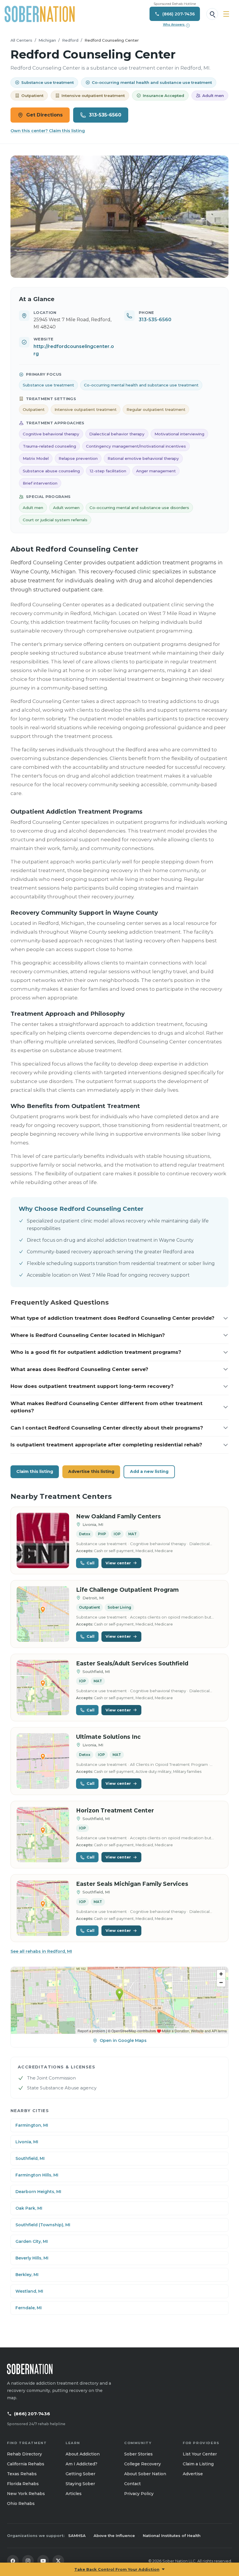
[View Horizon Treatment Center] (43, 1835)
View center (118, 1563)
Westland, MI (29, 2291)
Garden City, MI (32, 2241)
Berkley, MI (27, 2275)
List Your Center (200, 2454)
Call (90, 1563)
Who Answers (176, 25)
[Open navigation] (226, 14)
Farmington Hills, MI (37, 2175)
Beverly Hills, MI (32, 2258)
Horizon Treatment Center (115, 1811)
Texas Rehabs (22, 2474)
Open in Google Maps (123, 2040)
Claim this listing (35, 1471)
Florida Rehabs (23, 2484)
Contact (132, 2484)
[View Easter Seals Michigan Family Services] (43, 1908)
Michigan (47, 40)
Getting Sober (80, 2474)
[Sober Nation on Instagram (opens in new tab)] (28, 2561)
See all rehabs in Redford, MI (41, 1951)
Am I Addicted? (81, 2464)
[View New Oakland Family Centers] (43, 1541)
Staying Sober (80, 2484)
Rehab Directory (24, 2454)
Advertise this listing (91, 1471)
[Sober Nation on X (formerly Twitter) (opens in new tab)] (58, 2561)
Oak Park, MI (29, 2208)
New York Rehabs (26, 2494)
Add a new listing (149, 1471)
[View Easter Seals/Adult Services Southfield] (43, 1688)
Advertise (193, 2474)
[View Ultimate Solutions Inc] (43, 1761)
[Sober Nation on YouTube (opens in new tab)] (43, 2561)
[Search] (212, 14)
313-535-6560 (105, 115)
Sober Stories (138, 2454)
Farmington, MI (32, 2125)
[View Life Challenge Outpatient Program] (43, 1614)
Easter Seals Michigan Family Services (132, 1884)
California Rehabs (26, 2464)
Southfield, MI (30, 2158)
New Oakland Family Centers (118, 1516)
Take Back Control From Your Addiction (117, 2569)
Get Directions (44, 115)
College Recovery (143, 2464)
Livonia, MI (27, 2142)
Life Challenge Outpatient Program (127, 1590)
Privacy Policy (139, 2494)
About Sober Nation (145, 2474)
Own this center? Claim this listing (48, 131)
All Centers (21, 40)
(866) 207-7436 (32, 2414)
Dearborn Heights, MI (38, 2192)
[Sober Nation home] (40, 14)
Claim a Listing (198, 2464)
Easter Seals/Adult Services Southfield (132, 1664)
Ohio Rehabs (21, 2503)
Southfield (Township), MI (43, 2225)
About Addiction (83, 2454)
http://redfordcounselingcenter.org (74, 350)
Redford (70, 40)
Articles (74, 2494)
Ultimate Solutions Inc (108, 1737)
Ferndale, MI (29, 2308)
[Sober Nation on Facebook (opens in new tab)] (13, 2561)
